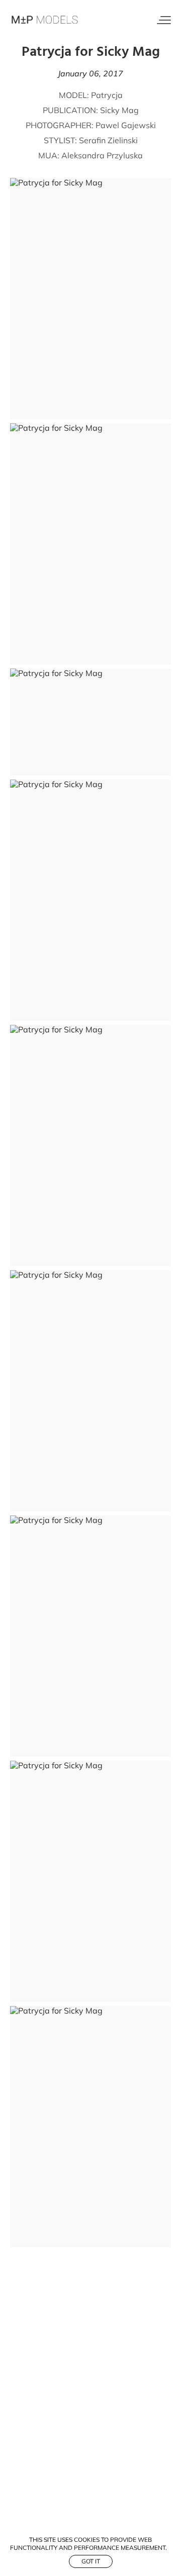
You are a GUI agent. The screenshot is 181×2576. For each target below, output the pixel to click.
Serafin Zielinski (108, 140)
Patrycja (107, 95)
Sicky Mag (119, 110)
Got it (91, 2561)
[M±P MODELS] (45, 20)
